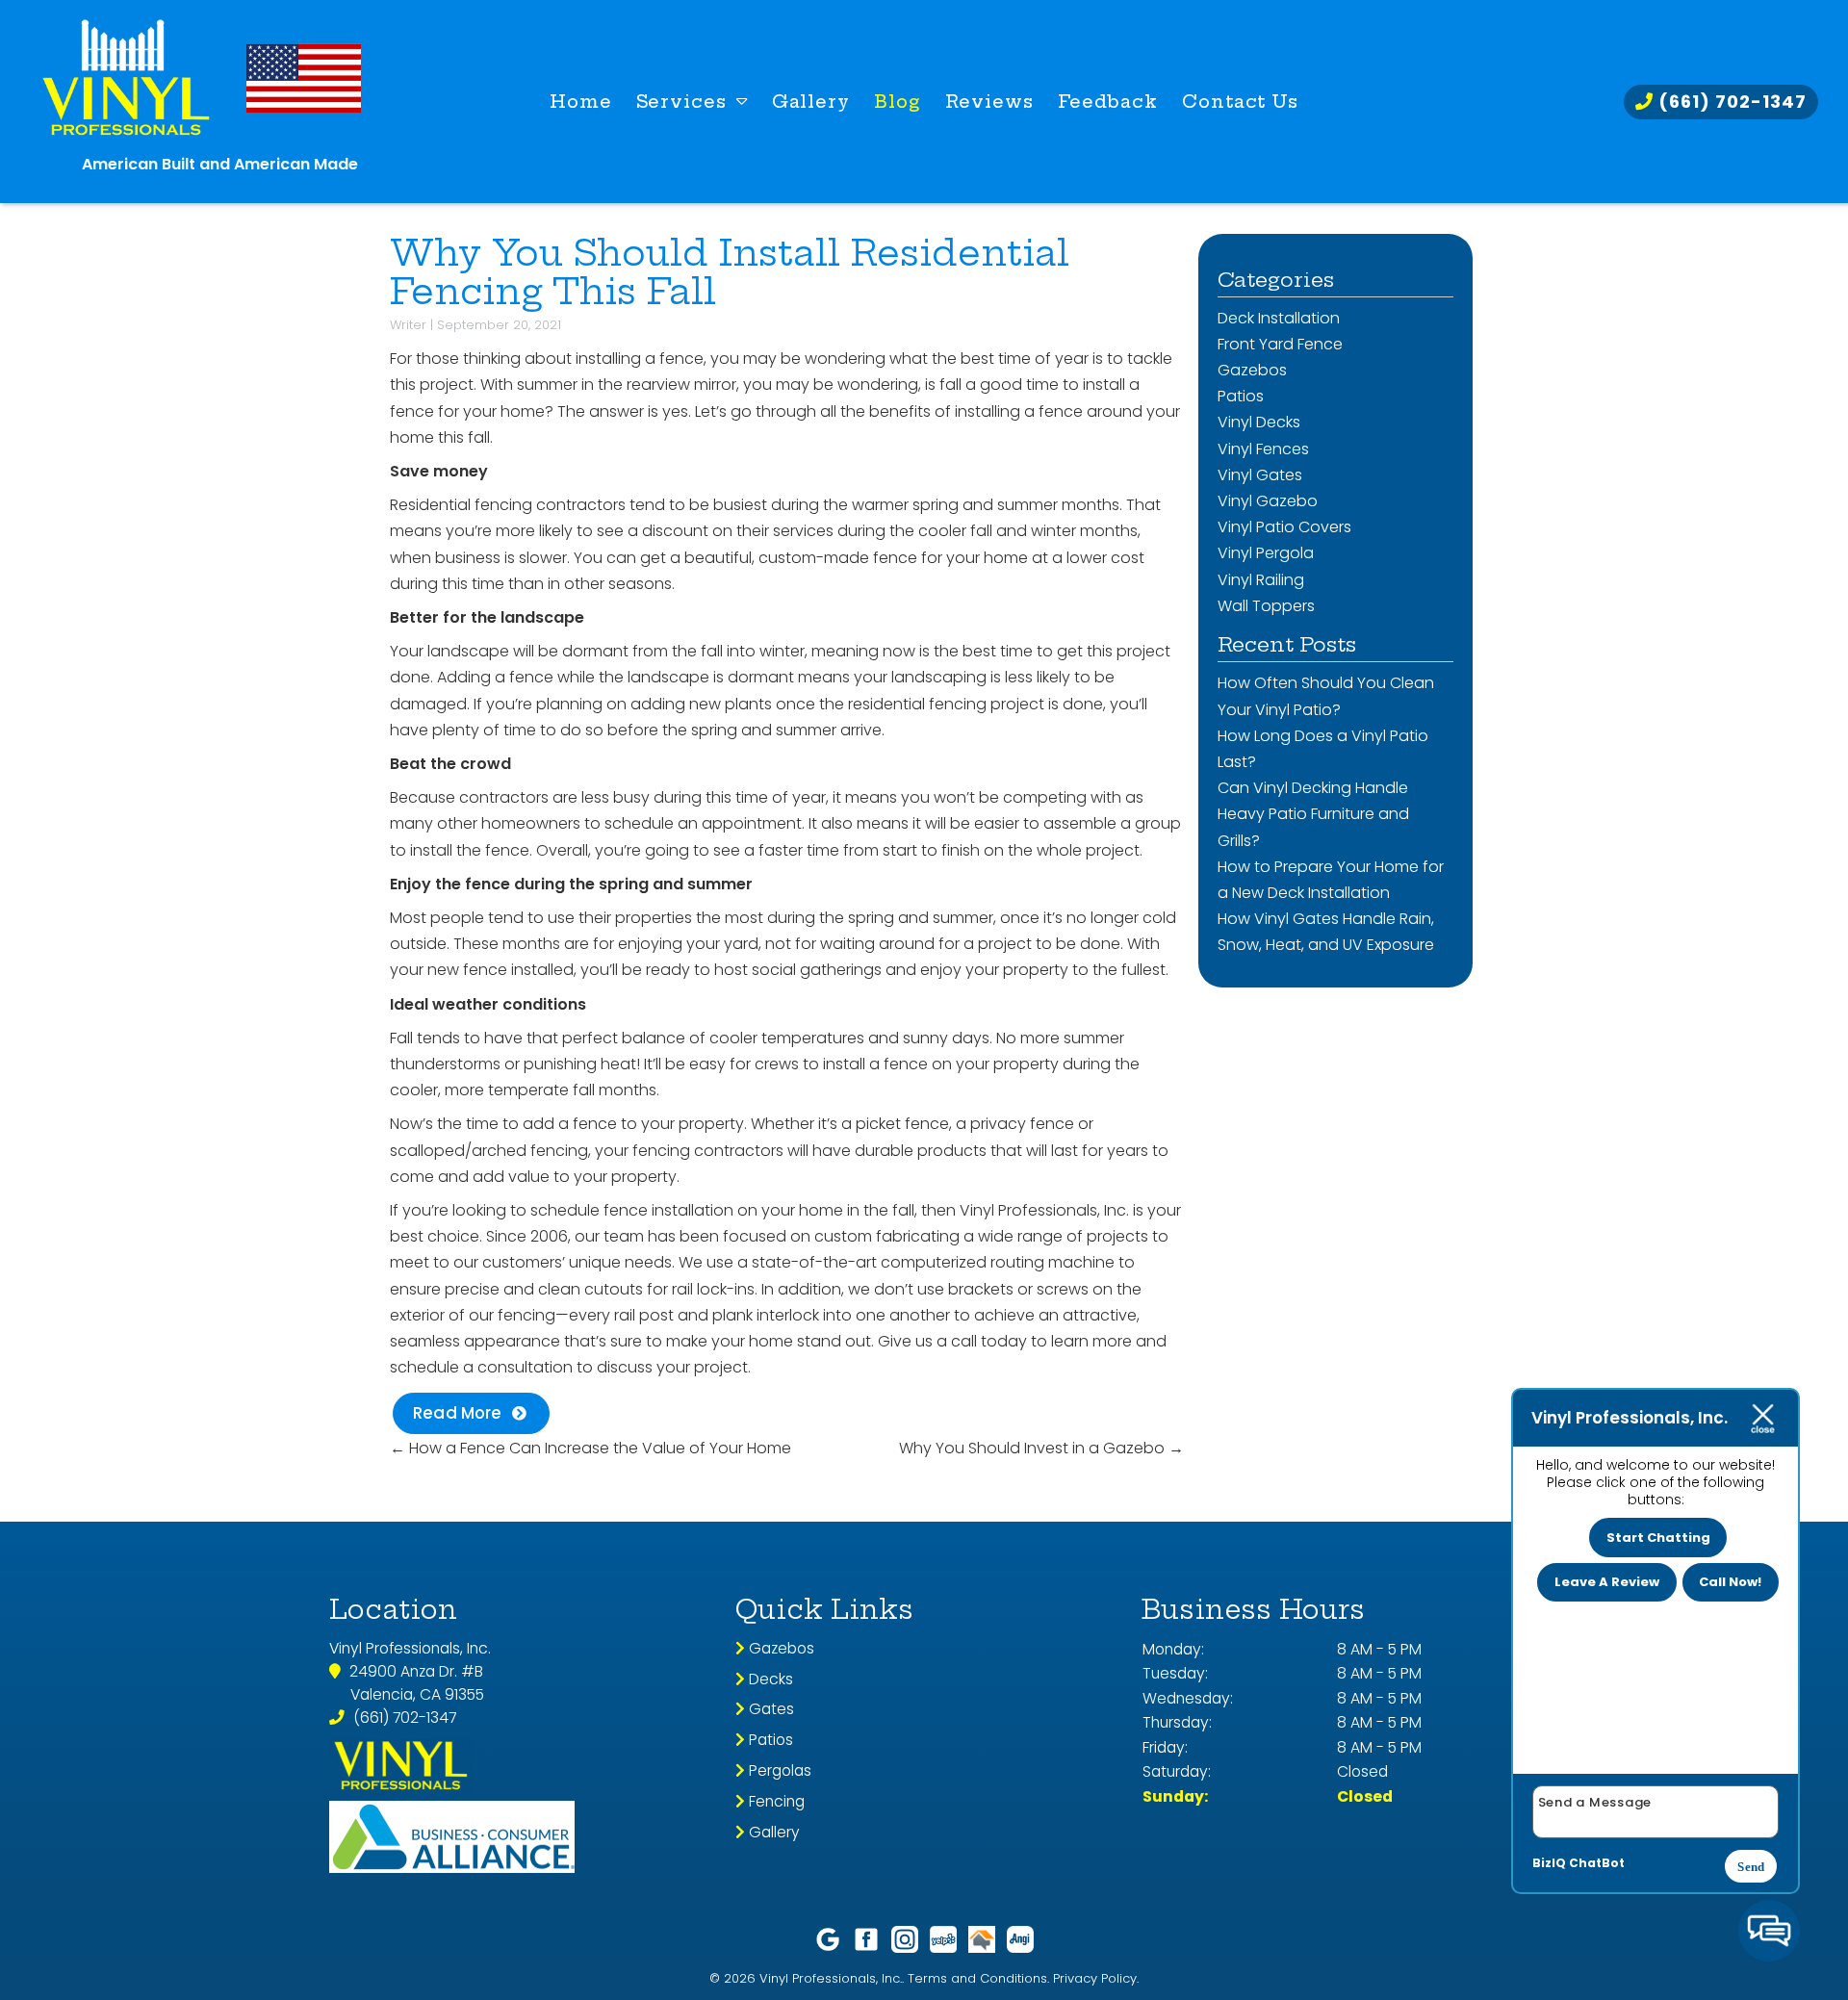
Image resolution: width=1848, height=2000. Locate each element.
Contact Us (1240, 102)
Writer (408, 325)
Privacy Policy (1095, 1978)
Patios (1241, 396)
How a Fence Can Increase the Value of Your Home (590, 1448)
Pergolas (778, 1770)
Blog (898, 102)
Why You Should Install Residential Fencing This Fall (730, 272)
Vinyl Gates (1260, 475)
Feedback (1108, 102)
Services (681, 102)
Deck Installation (1279, 318)
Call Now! (1730, 1582)
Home (581, 102)
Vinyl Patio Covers (1284, 527)
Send (1751, 1867)
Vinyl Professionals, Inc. (1044, 1210)
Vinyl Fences (1263, 449)
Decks (769, 1679)
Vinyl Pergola (1266, 553)
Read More (458, 1413)
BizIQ (1549, 1863)
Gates (770, 1709)
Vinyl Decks (1259, 422)
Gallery (811, 102)
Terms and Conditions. (978, 1978)
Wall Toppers (1266, 606)
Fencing (775, 1801)
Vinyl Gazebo (1268, 501)
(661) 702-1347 (1730, 102)
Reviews (989, 102)
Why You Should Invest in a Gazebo (1041, 1448)
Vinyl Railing (1261, 580)
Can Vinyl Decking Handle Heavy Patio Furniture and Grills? (1313, 814)
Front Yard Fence (1280, 344)
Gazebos (1252, 370)
